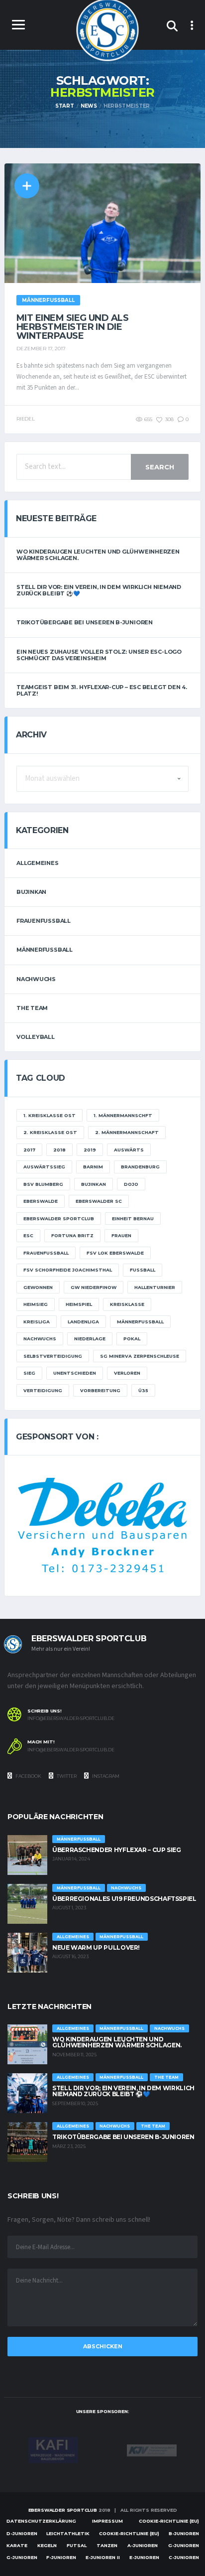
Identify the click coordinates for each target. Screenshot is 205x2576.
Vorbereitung (100, 1390)
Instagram (105, 1776)
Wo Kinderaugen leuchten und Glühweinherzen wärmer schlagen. (98, 555)
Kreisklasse (127, 1304)
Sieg (29, 1373)
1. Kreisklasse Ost (50, 1115)
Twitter (66, 1776)
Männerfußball (45, 950)
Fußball (143, 1270)
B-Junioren (184, 2533)
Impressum (107, 2521)
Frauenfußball (44, 921)
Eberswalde (41, 1201)
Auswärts (129, 1150)
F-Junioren (61, 2557)
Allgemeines (38, 863)
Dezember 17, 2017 (41, 349)
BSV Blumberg (43, 1184)
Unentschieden (75, 1373)
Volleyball (36, 1037)
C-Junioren (184, 2557)
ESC (28, 1235)
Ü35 (143, 1390)
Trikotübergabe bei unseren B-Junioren (85, 622)
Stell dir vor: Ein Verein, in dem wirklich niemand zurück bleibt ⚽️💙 (99, 590)
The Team (32, 1008)
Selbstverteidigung (53, 1356)
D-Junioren (22, 2533)
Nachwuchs (36, 979)
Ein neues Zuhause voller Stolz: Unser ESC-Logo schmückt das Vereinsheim (99, 655)
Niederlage (90, 1339)
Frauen (121, 1235)
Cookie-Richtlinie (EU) (169, 2521)
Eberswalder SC (99, 1201)
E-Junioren (144, 2557)
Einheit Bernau (133, 1218)
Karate (17, 2545)
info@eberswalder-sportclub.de (71, 1718)
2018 (59, 1150)
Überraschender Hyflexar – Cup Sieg (117, 1850)
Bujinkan (31, 892)
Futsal (77, 2545)
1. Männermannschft (123, 1115)
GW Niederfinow (94, 1287)
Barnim (93, 1167)
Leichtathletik (68, 2533)
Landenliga (83, 1322)
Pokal (132, 1339)
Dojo (131, 1184)
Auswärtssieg (44, 1167)
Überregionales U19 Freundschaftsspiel (124, 1899)
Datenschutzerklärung (41, 2521)
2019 (90, 1150)
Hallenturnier (155, 1287)
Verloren (127, 1373)
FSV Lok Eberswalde (115, 1253)
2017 (29, 1150)
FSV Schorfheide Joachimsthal (68, 1270)
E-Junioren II (103, 2557)
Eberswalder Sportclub (59, 1218)
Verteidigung (43, 1390)
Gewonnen (38, 1287)
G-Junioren (184, 2545)
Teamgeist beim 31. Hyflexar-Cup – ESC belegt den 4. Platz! (102, 690)
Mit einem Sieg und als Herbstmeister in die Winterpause (72, 327)
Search (160, 467)
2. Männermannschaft (127, 1132)
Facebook (28, 1776)
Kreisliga (37, 1322)
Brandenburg (140, 1167)
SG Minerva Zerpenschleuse (140, 1356)
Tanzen (107, 2545)
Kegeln (47, 2545)
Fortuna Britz (72, 1235)
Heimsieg (36, 1304)
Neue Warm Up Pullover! (96, 1947)
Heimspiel (79, 1304)
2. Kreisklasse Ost (50, 1132)
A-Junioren (143, 2545)
